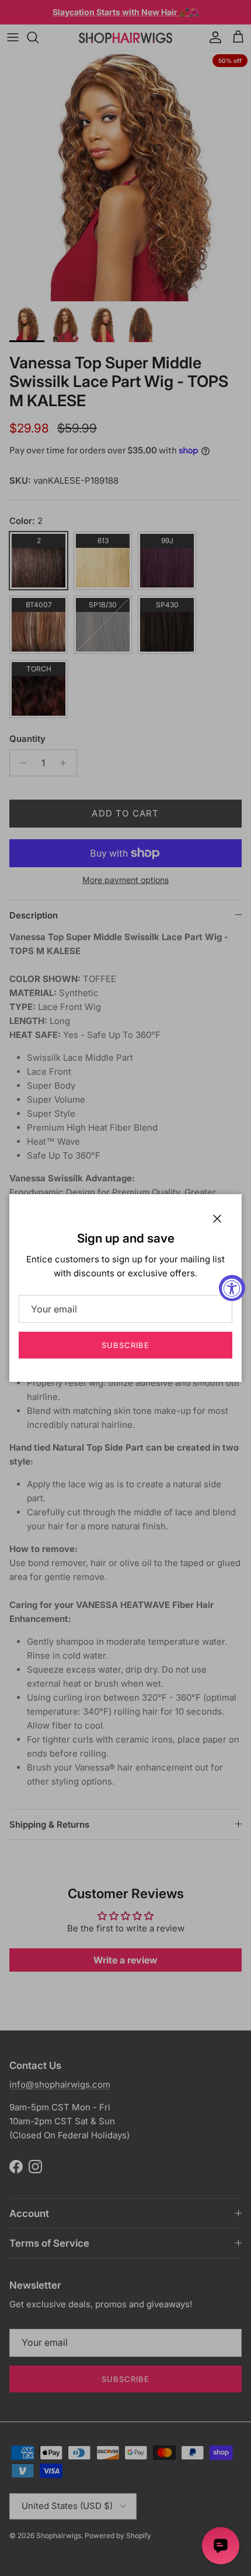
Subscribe (125, 1345)
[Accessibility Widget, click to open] (232, 1288)
